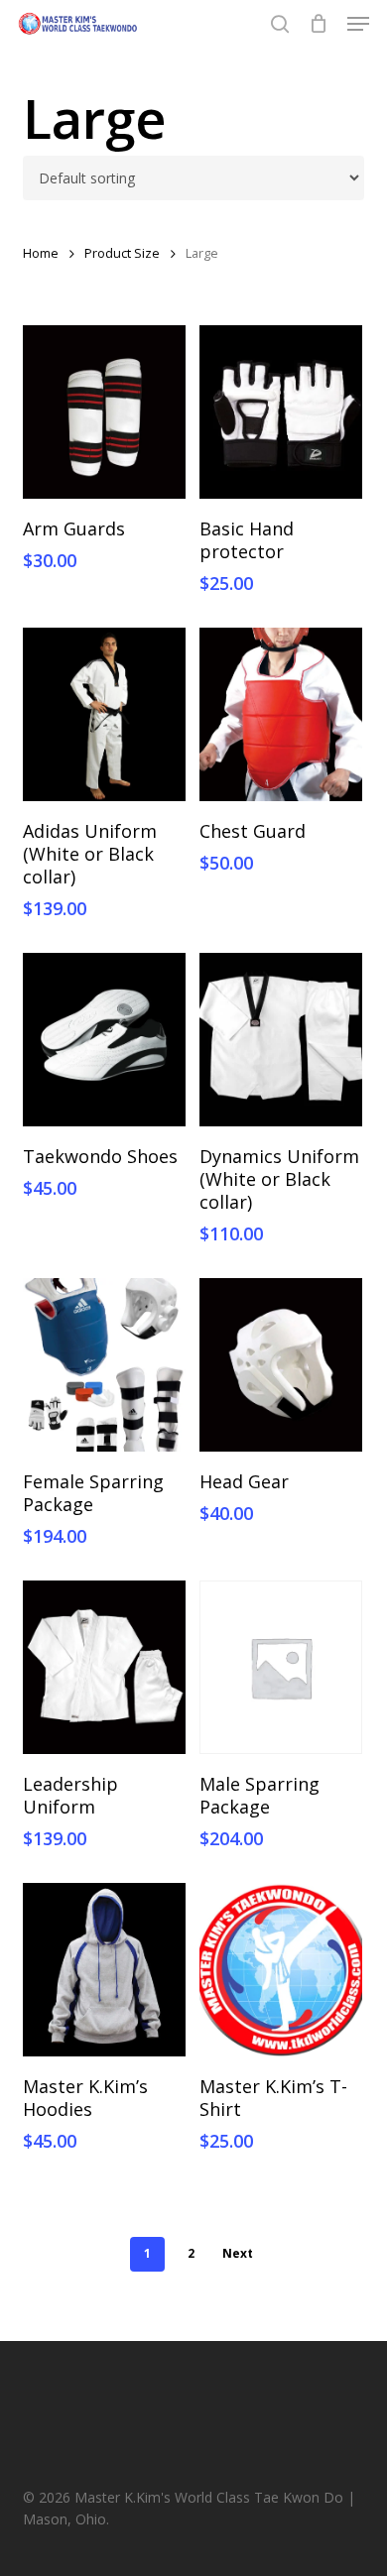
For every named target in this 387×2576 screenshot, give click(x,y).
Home (41, 253)
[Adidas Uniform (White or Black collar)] (104, 714)
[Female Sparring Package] (104, 1365)
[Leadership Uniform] (104, 1667)
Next (238, 2253)
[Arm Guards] (104, 412)
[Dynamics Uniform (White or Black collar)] (281, 1040)
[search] (280, 24)
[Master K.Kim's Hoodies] (104, 1970)
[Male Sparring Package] (281, 1667)
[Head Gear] (281, 1365)
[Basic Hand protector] (281, 412)
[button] (358, 24)
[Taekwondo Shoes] (104, 1040)
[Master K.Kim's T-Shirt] (281, 1970)
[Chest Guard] (281, 714)
